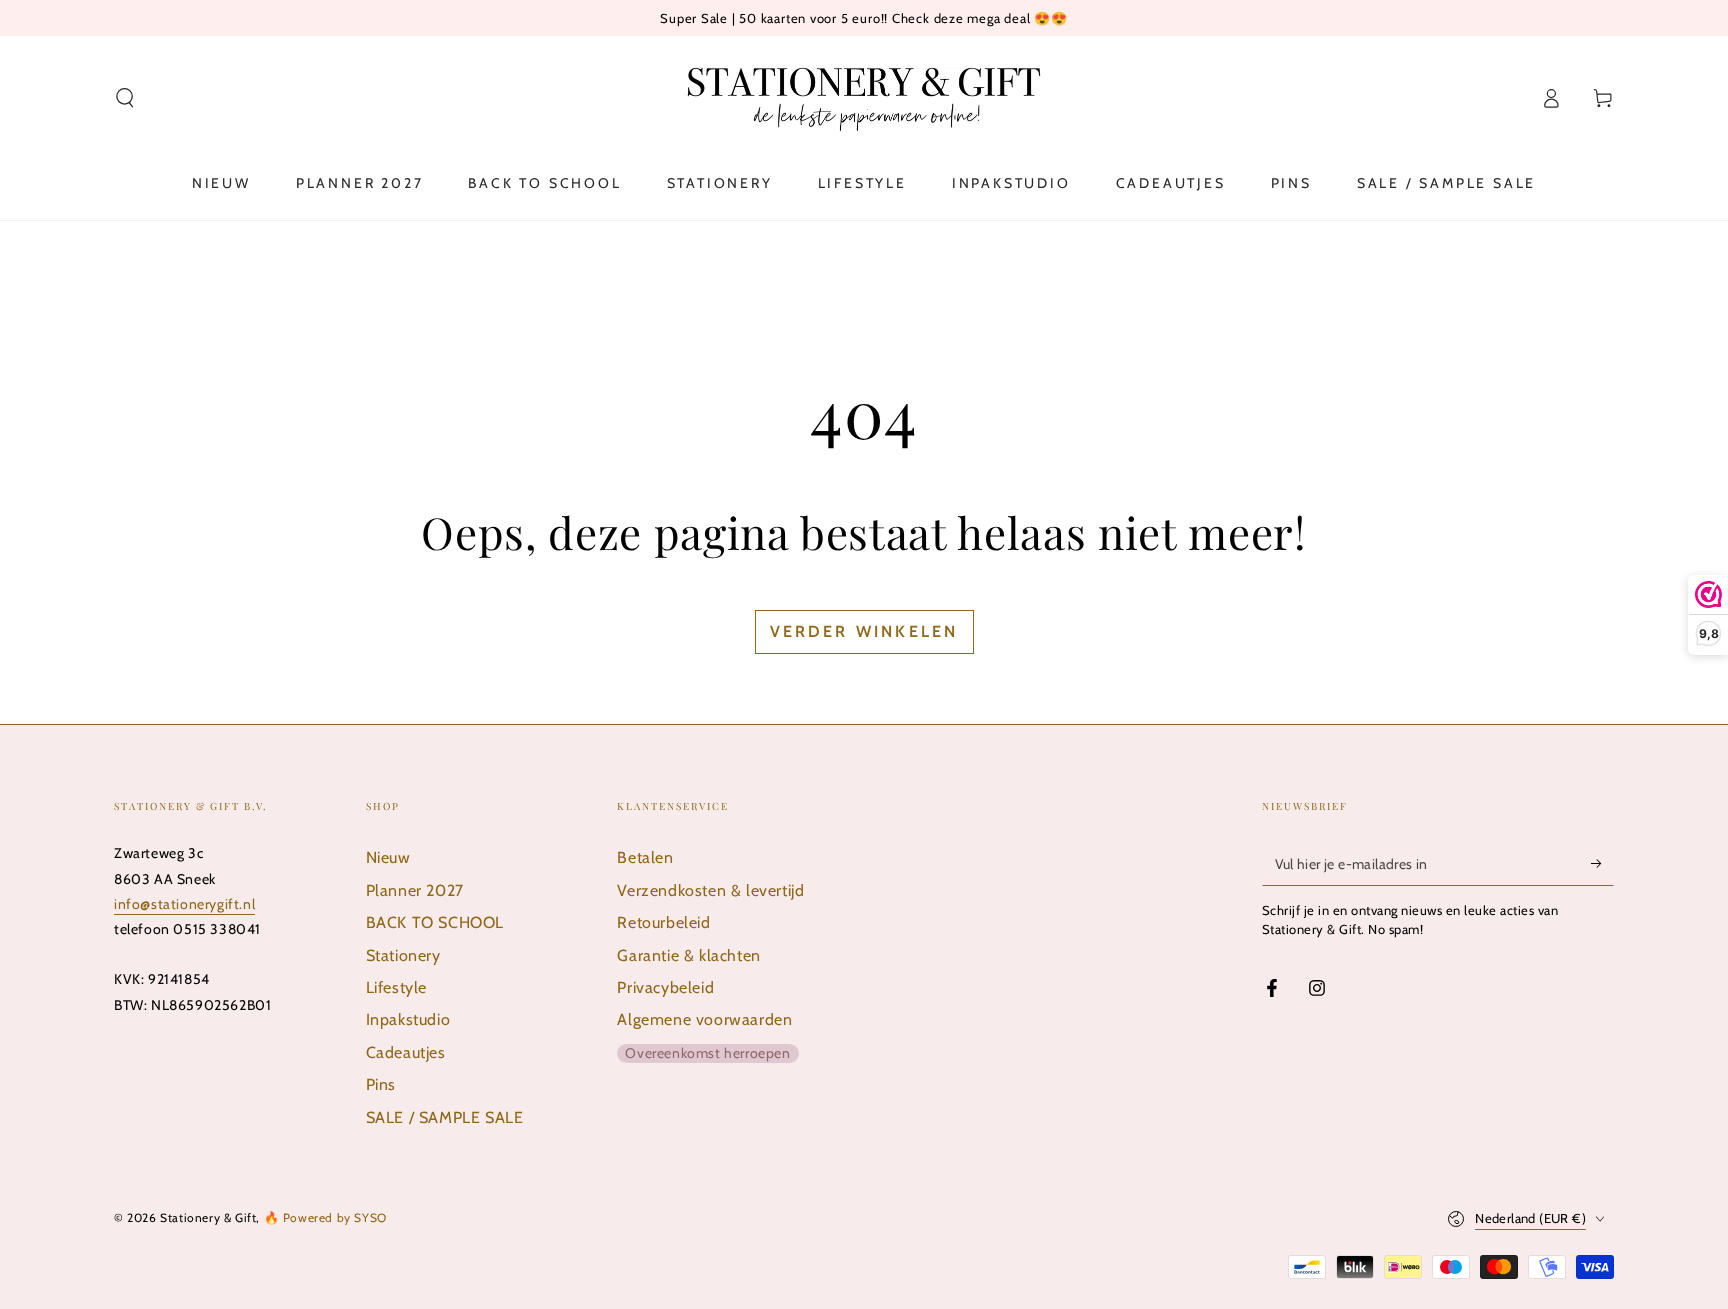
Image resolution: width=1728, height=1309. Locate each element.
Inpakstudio (408, 1019)
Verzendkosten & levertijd (710, 890)
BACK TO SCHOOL (435, 922)
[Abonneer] (1602, 863)
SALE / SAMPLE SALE (445, 1117)
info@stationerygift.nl (184, 904)
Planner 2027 (415, 890)
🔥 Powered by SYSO (325, 1217)
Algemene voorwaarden (704, 1019)
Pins (381, 1084)
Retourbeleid (663, 922)
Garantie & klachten (688, 955)
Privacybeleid (665, 987)
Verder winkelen (864, 631)
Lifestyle (396, 987)
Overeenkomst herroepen (707, 1053)
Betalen (645, 857)
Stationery (403, 955)
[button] (125, 98)
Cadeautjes (406, 1052)
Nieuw (388, 857)
